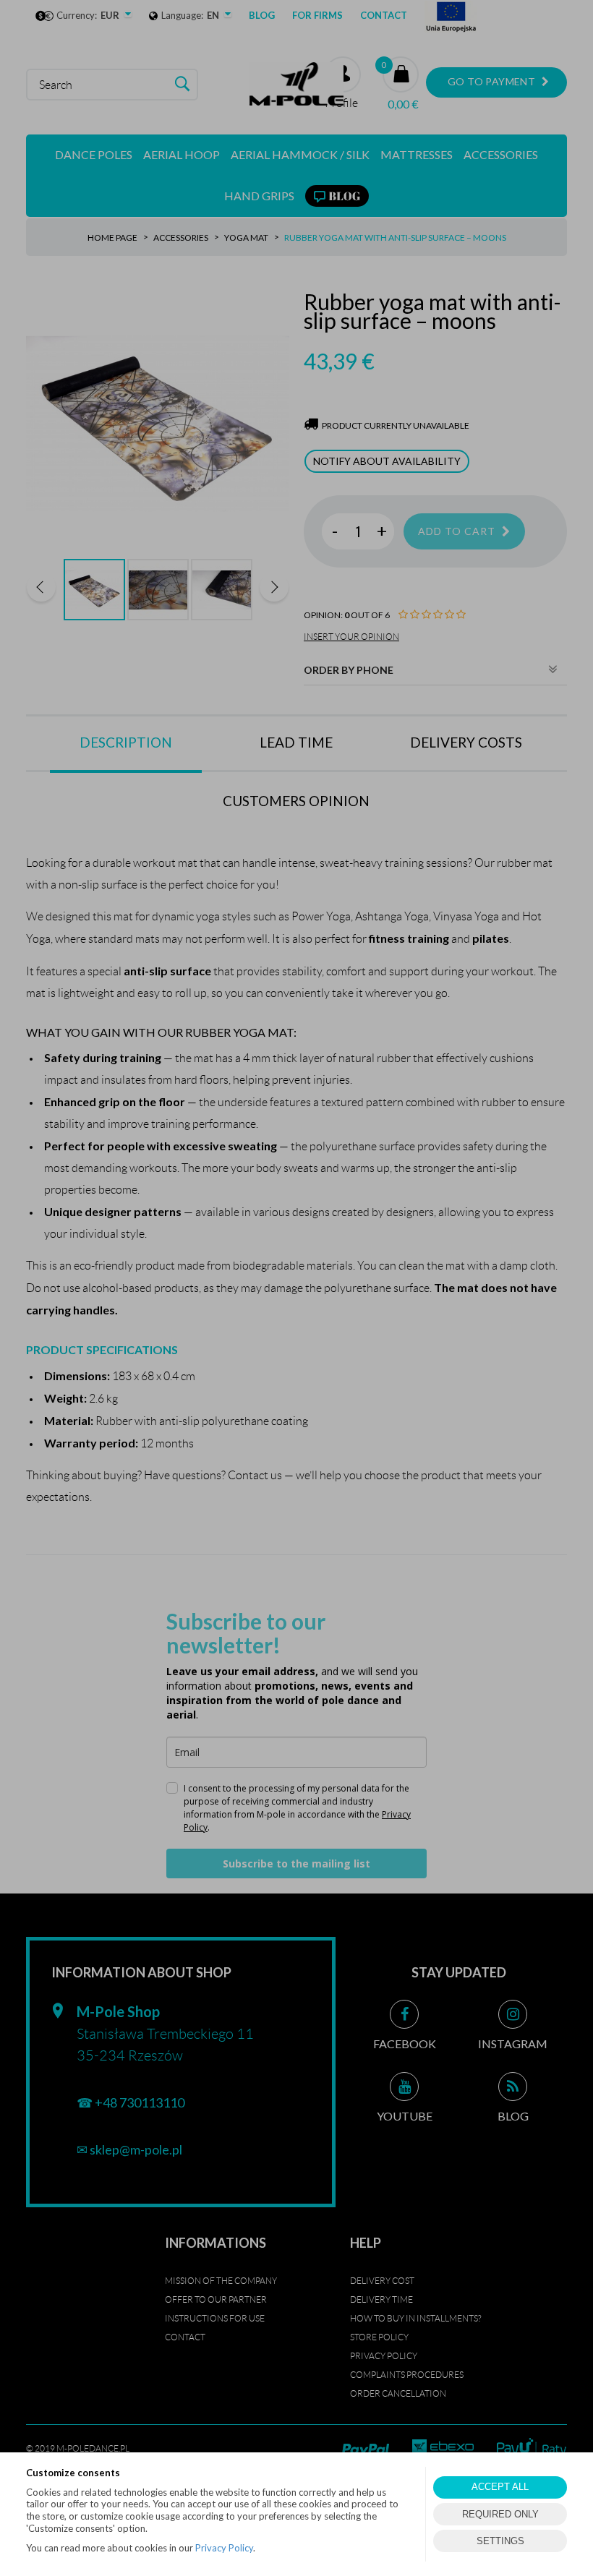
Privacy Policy (224, 2548)
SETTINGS (500, 2541)
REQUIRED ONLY (500, 2514)
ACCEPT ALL (500, 2487)
